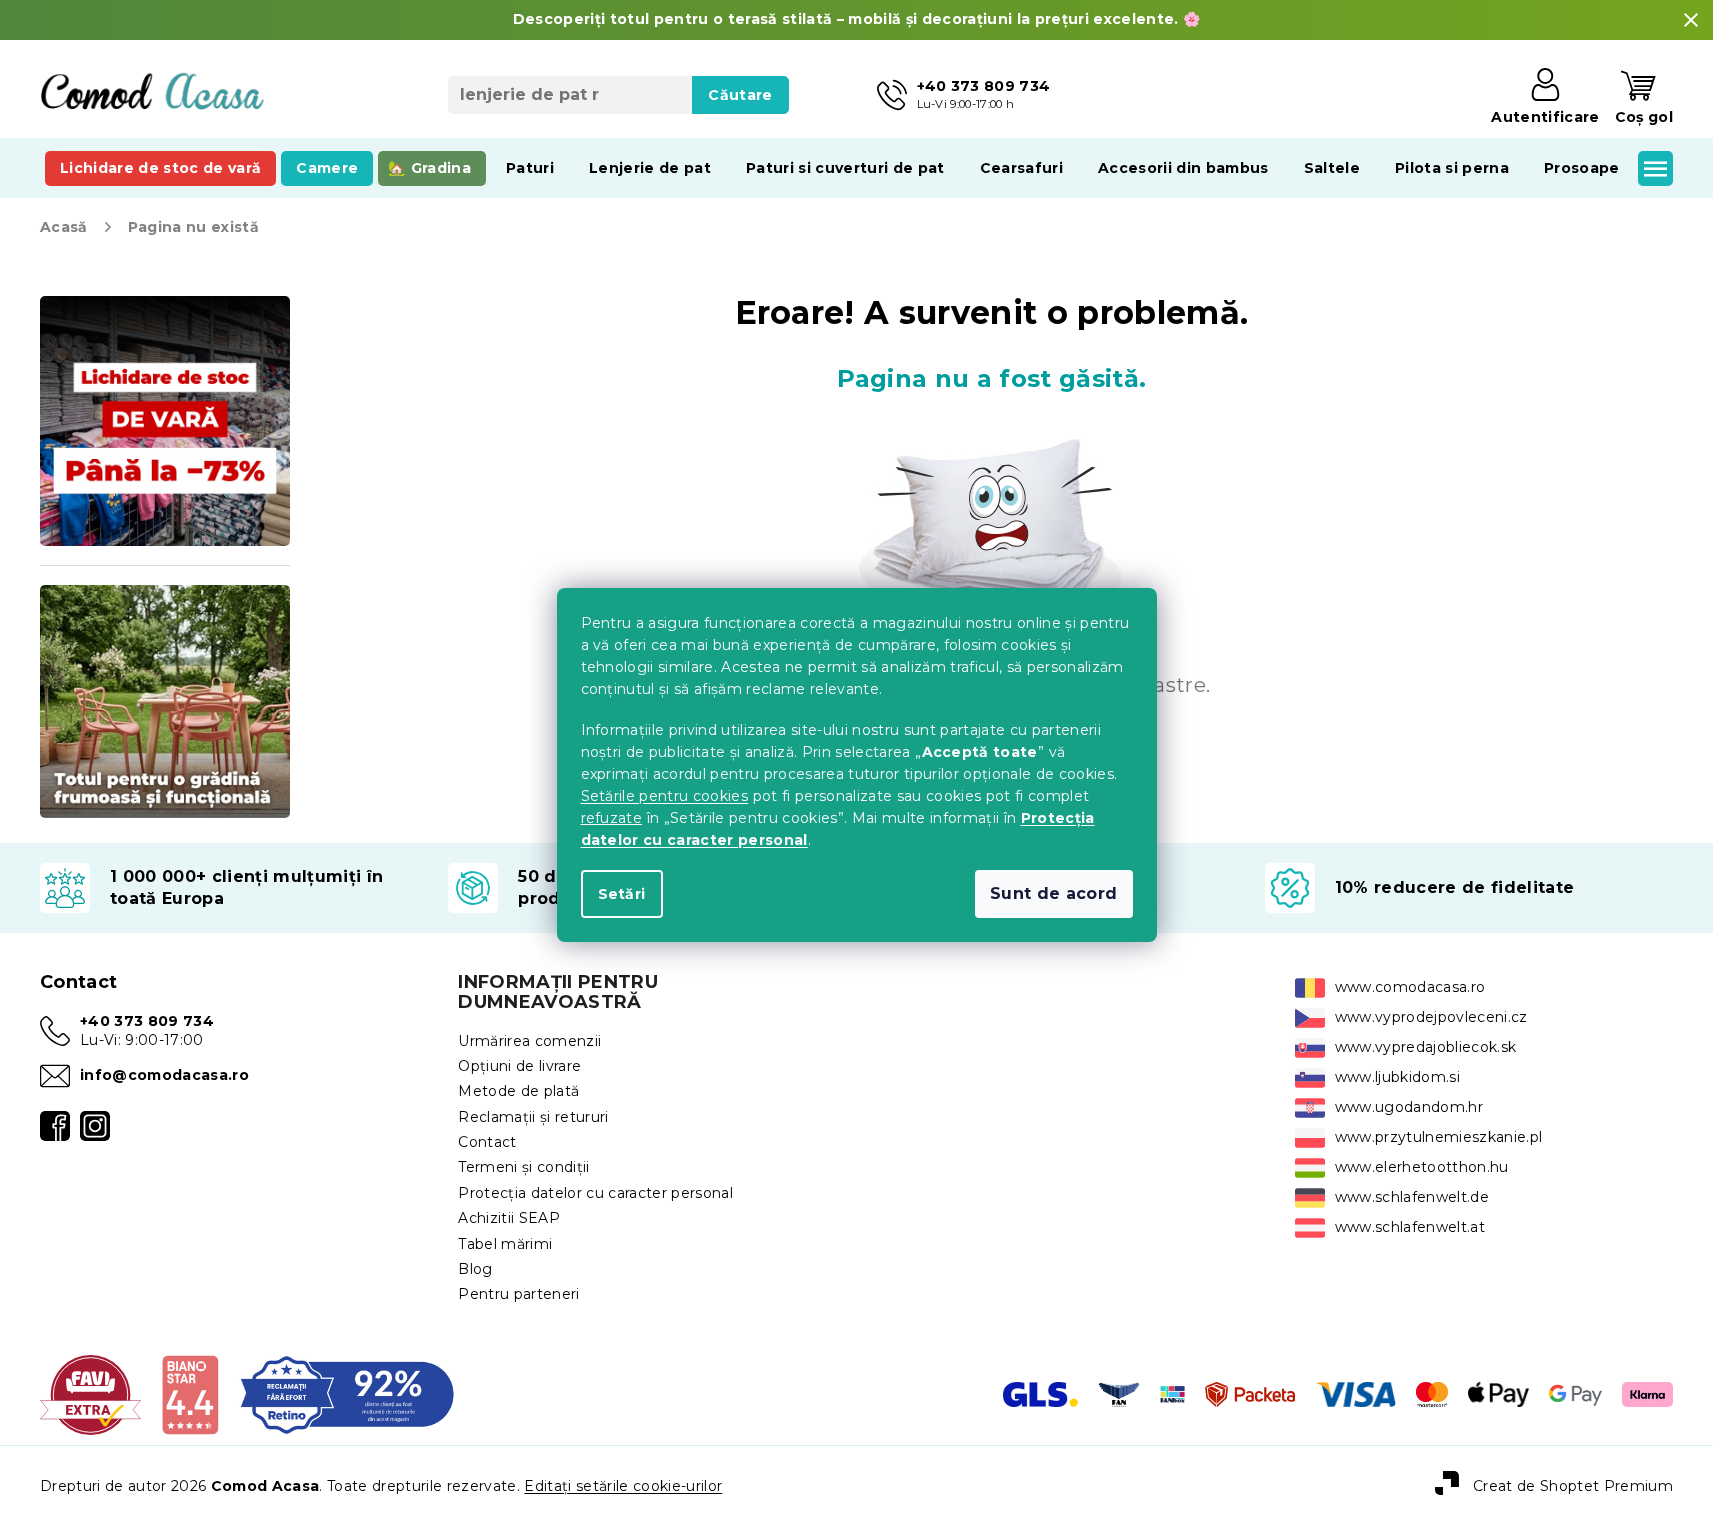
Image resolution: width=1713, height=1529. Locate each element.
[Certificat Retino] (347, 1393)
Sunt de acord (1053, 893)
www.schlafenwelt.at (1410, 1227)
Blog (475, 1269)
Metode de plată (518, 1091)
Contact (487, 1142)
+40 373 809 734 (147, 1021)
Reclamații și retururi (533, 1117)
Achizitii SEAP (509, 1218)
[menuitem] (160, 168)
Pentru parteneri (518, 1294)
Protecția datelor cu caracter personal (595, 1193)
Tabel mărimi (505, 1244)
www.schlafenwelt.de (1412, 1197)
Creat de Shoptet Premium (1573, 1486)
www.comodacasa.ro (1410, 987)
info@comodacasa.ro (164, 1075)
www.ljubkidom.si (1397, 1077)
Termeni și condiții (523, 1167)
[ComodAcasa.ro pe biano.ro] (189, 1393)
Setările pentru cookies (665, 796)
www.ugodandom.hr (1409, 1107)
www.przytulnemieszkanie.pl (1439, 1137)
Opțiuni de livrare (519, 1066)
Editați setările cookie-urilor (623, 1486)
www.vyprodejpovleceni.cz (1431, 1017)
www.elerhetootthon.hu (1422, 1167)
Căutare (740, 95)
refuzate (612, 818)
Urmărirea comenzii (529, 1041)
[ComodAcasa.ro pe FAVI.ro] (90, 1393)
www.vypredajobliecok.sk (1426, 1047)
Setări (622, 894)
